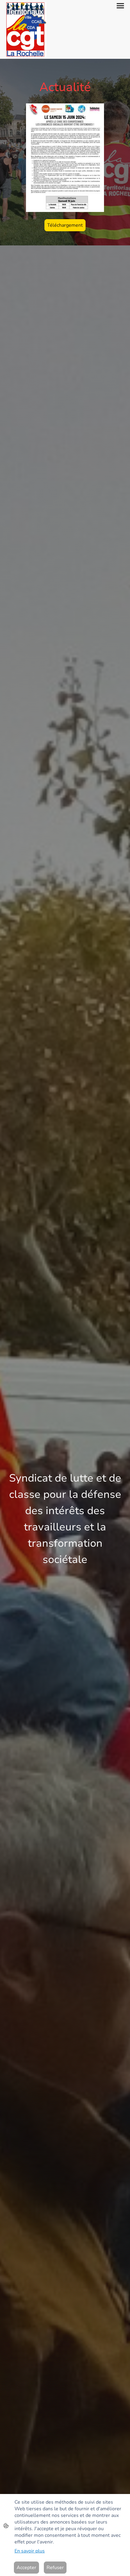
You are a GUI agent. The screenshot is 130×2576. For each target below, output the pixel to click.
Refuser (55, 2568)
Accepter (26, 2568)
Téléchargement (65, 225)
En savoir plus (30, 2551)
